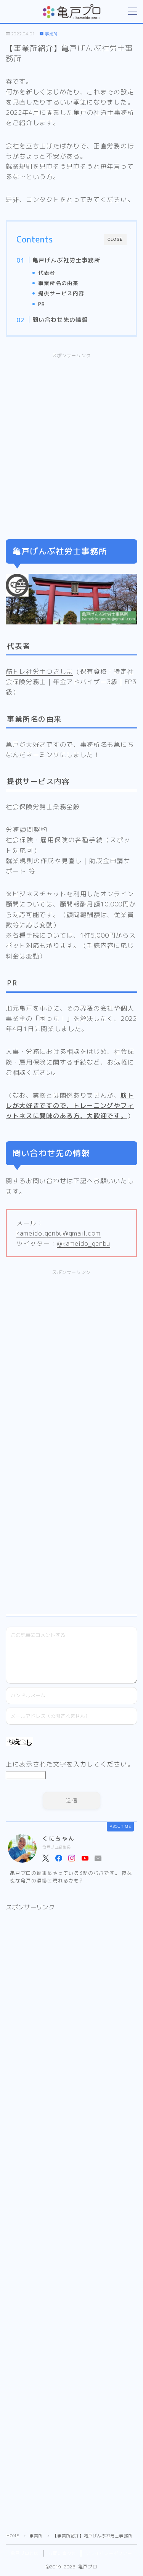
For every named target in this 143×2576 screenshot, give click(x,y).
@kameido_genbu (84, 1243)
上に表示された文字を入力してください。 (70, 1764)
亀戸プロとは (25, 2553)
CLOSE (115, 239)
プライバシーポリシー (109, 2553)
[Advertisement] (71, 440)
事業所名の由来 (58, 283)
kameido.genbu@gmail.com (59, 1233)
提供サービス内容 (61, 293)
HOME (13, 2536)
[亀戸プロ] (72, 12)
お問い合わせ (62, 2553)
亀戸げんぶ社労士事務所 (66, 260)
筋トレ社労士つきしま (39, 671)
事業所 (51, 34)
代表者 (47, 273)
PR (42, 304)
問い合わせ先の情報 (60, 320)
